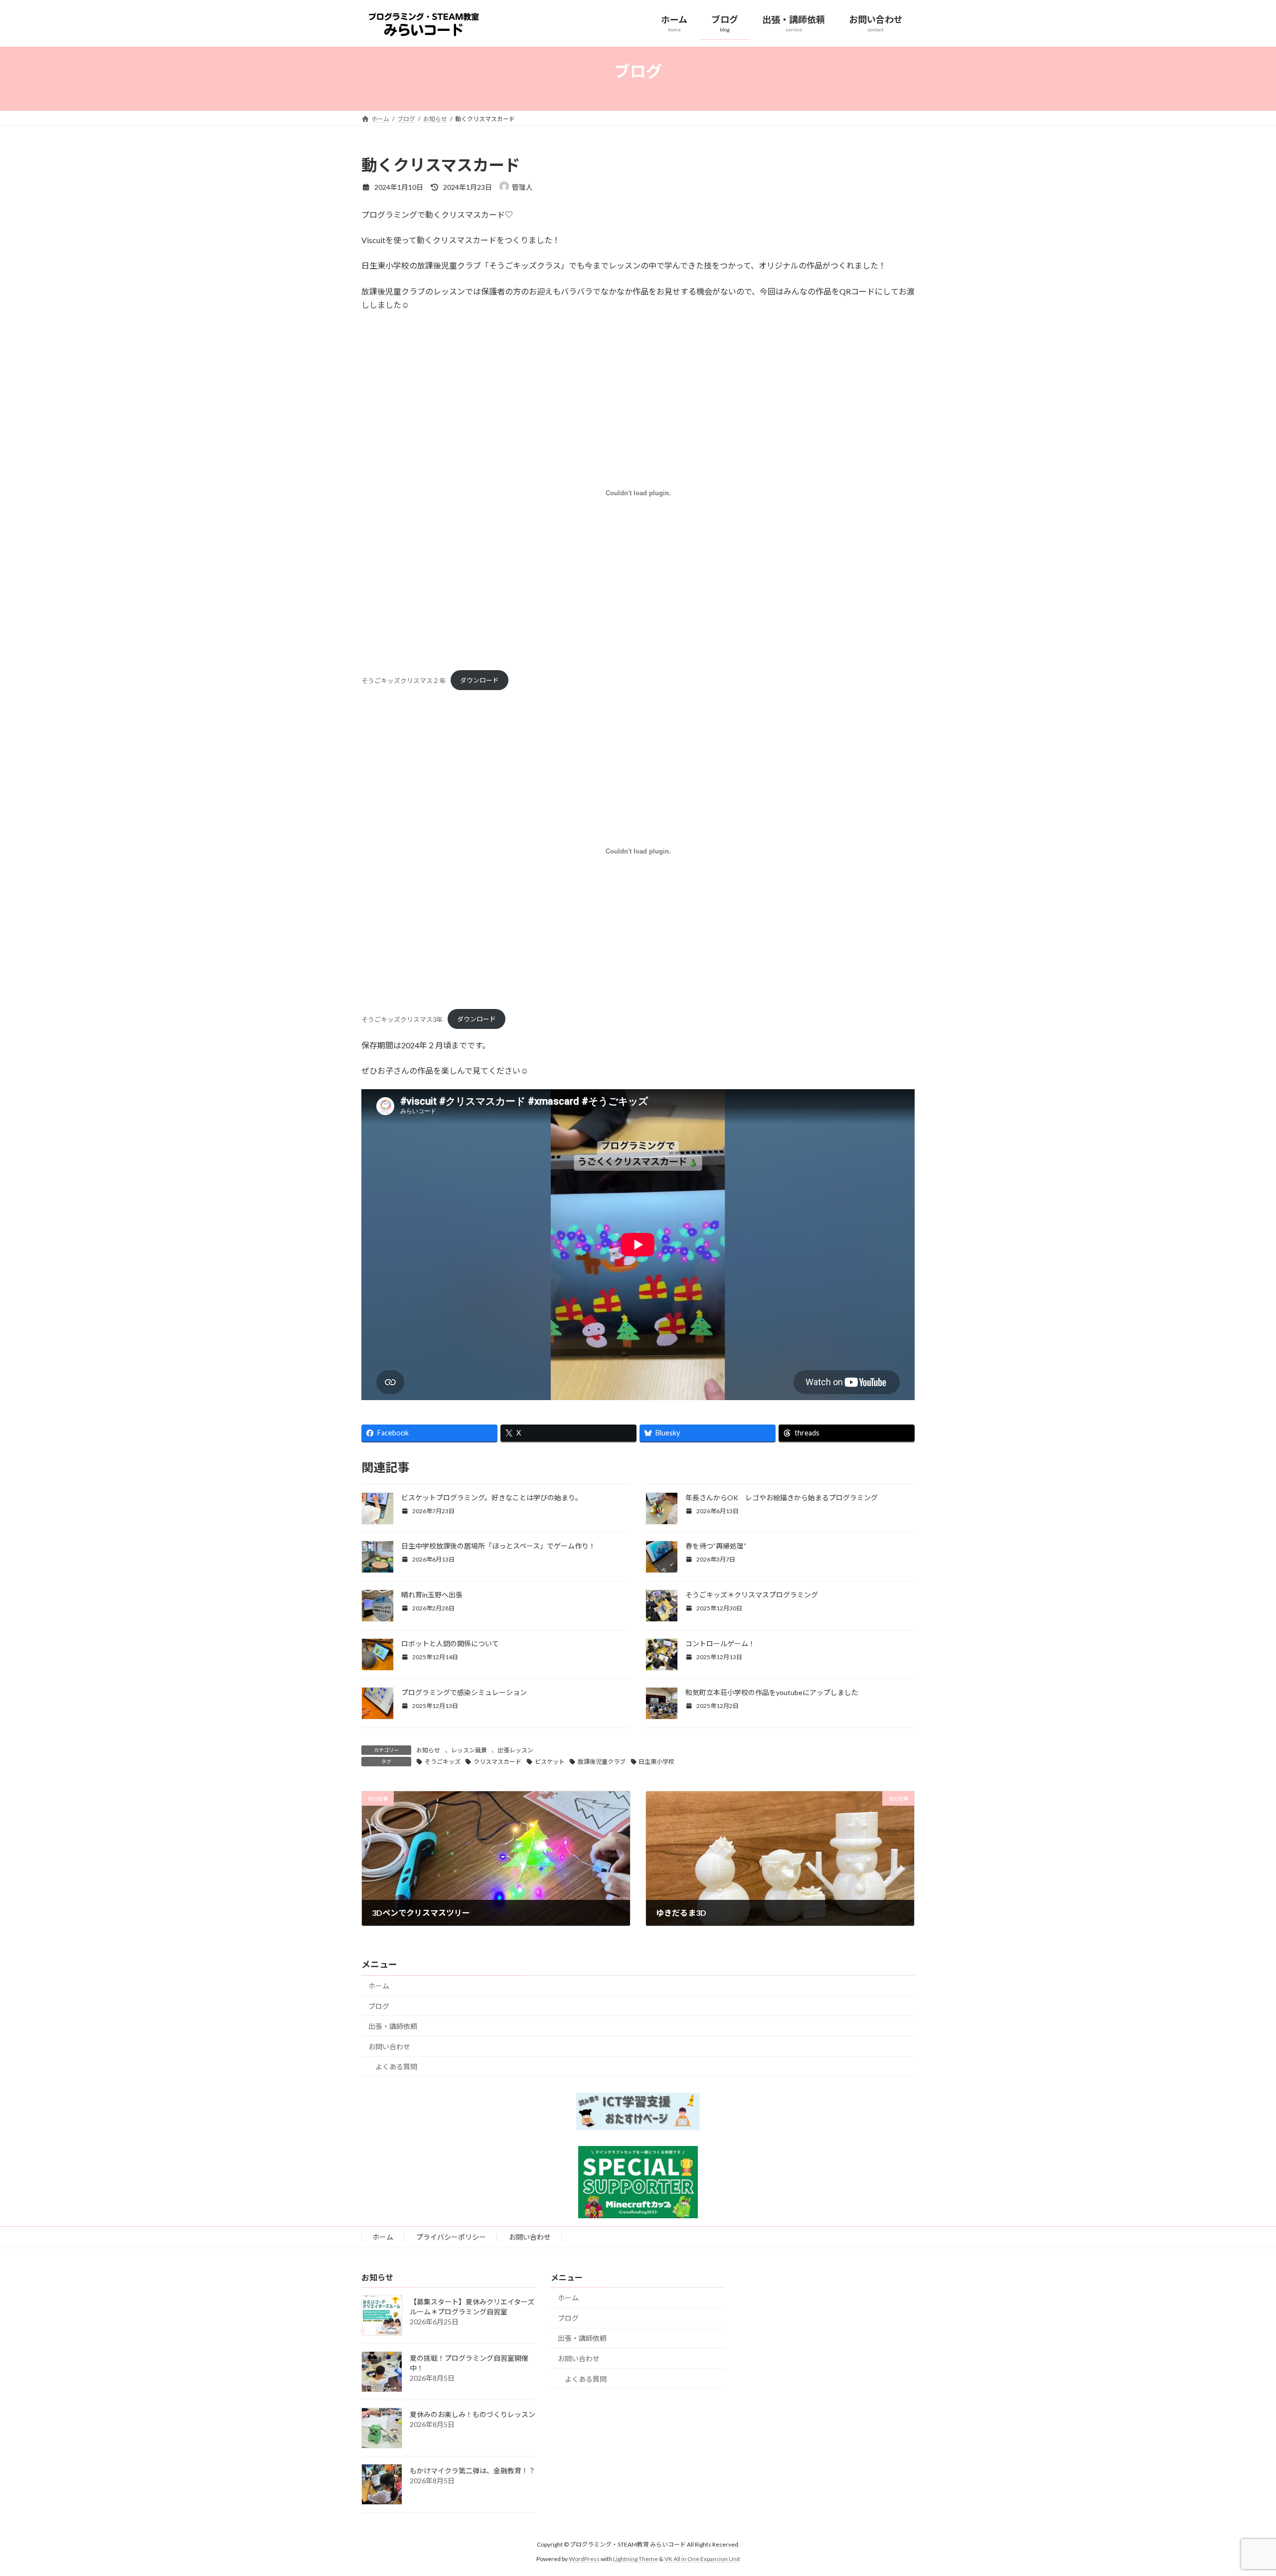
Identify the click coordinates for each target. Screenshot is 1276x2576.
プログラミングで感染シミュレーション (464, 1692)
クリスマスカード (497, 1762)
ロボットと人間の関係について (450, 1644)
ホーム (379, 1986)
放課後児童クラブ (602, 1762)
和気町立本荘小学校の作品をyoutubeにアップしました (772, 1692)
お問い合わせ (389, 2047)
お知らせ (428, 1750)
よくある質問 (396, 2067)
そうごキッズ (443, 1762)
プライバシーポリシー (451, 2237)
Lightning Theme (636, 2558)
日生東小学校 (656, 1762)
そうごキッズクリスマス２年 (403, 680)
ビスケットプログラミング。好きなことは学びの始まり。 (492, 1498)
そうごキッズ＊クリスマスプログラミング (752, 1595)
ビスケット (550, 1762)
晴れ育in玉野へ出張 (432, 1595)
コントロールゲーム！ (720, 1644)
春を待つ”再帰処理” (716, 1546)
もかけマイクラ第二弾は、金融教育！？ (473, 2471)
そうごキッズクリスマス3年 (402, 1019)
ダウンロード (479, 680)
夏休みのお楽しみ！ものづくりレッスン (473, 2414)
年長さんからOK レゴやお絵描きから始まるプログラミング (782, 1498)
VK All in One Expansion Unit (702, 2558)
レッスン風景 (469, 1750)
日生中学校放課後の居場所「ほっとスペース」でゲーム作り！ (498, 1546)
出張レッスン (515, 1750)
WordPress (584, 2558)
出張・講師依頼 (393, 2026)
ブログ (379, 2006)
